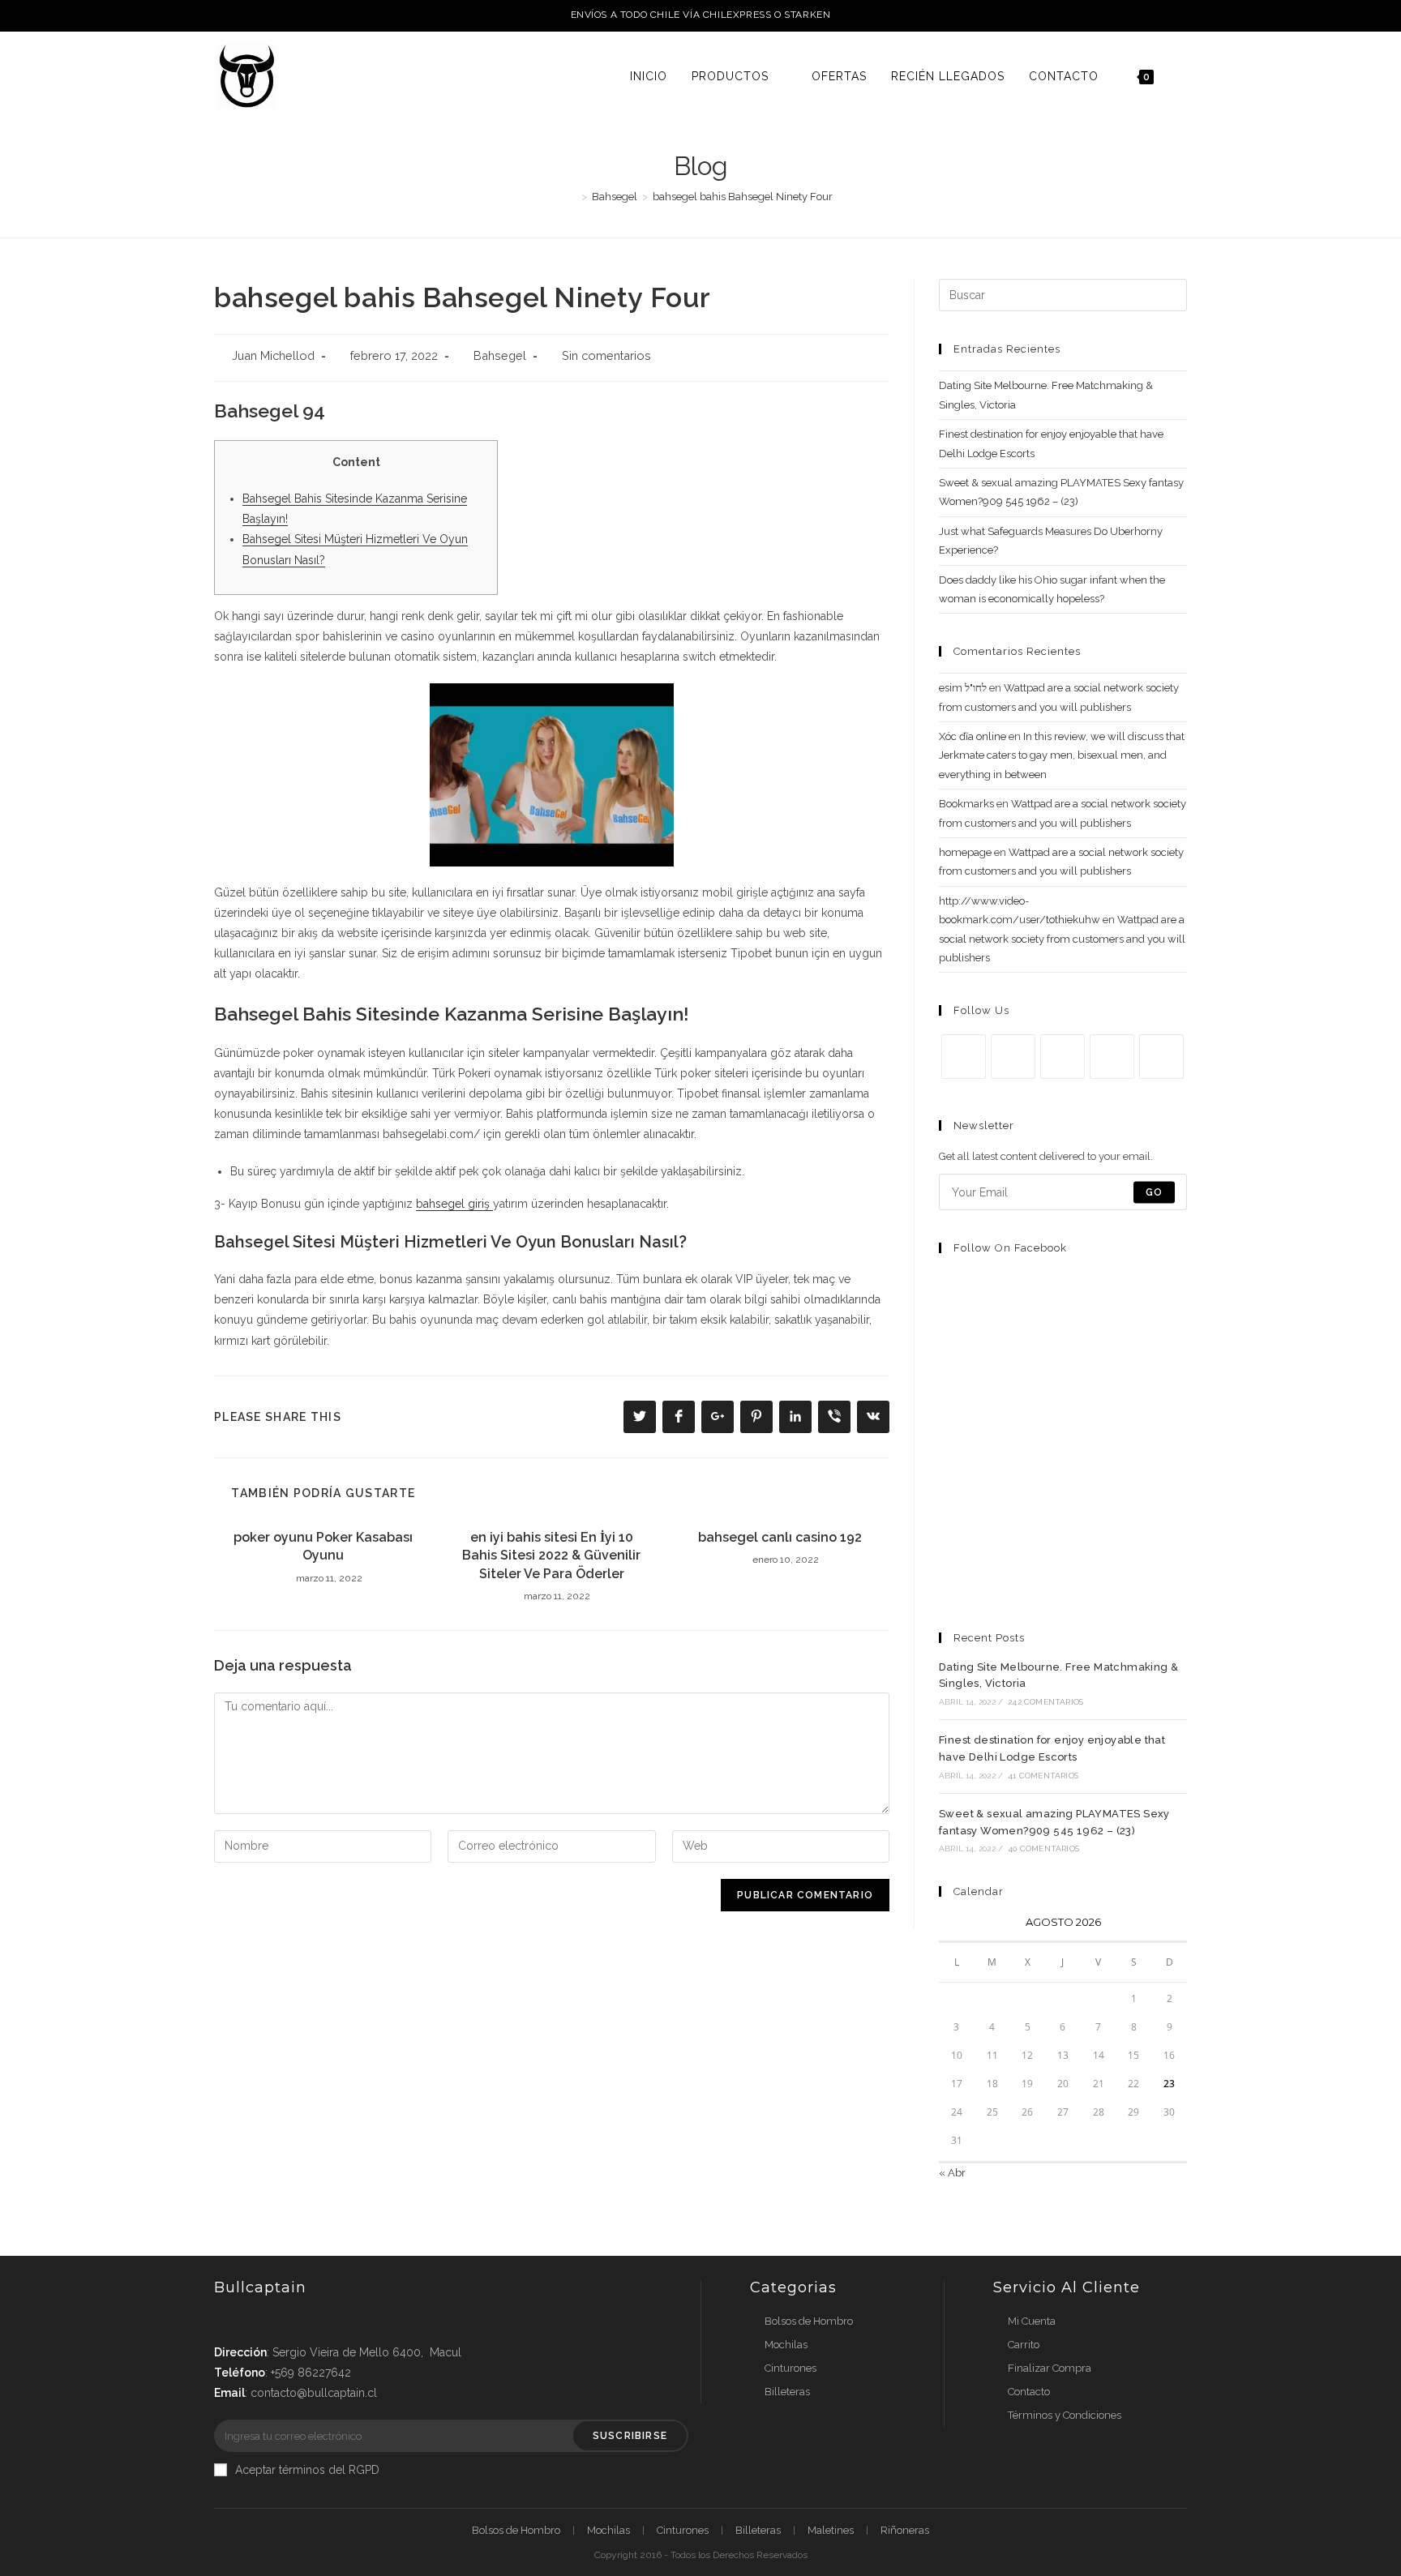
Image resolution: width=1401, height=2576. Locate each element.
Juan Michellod (273, 355)
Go (1154, 1192)
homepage (965, 852)
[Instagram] (1063, 1057)
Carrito (1024, 2345)
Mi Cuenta (1032, 2321)
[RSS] (1161, 1057)
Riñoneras (905, 2530)
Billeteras (787, 2392)
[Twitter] (964, 1057)
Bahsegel (500, 355)
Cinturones (790, 2368)
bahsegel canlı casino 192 (780, 1537)
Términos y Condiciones (1065, 2415)
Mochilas (786, 2345)
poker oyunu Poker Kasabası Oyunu (323, 1546)
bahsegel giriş (454, 1204)
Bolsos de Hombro (809, 2321)
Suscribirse (630, 2436)
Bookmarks (966, 804)
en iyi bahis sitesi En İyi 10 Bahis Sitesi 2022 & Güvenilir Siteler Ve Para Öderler (551, 1555)
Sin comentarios (606, 355)
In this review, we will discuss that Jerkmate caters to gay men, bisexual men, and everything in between (1062, 755)
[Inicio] (572, 197)
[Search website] (1182, 76)
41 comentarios (1043, 1776)
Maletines (831, 2530)
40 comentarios (1043, 1849)
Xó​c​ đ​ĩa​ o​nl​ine (973, 736)
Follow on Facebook (1010, 1248)
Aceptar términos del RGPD (307, 2470)
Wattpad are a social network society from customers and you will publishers (1062, 939)
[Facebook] (1013, 1057)
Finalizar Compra (1050, 2368)
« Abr (952, 2173)
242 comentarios (1045, 1702)
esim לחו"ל (963, 688)
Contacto (1029, 2392)
